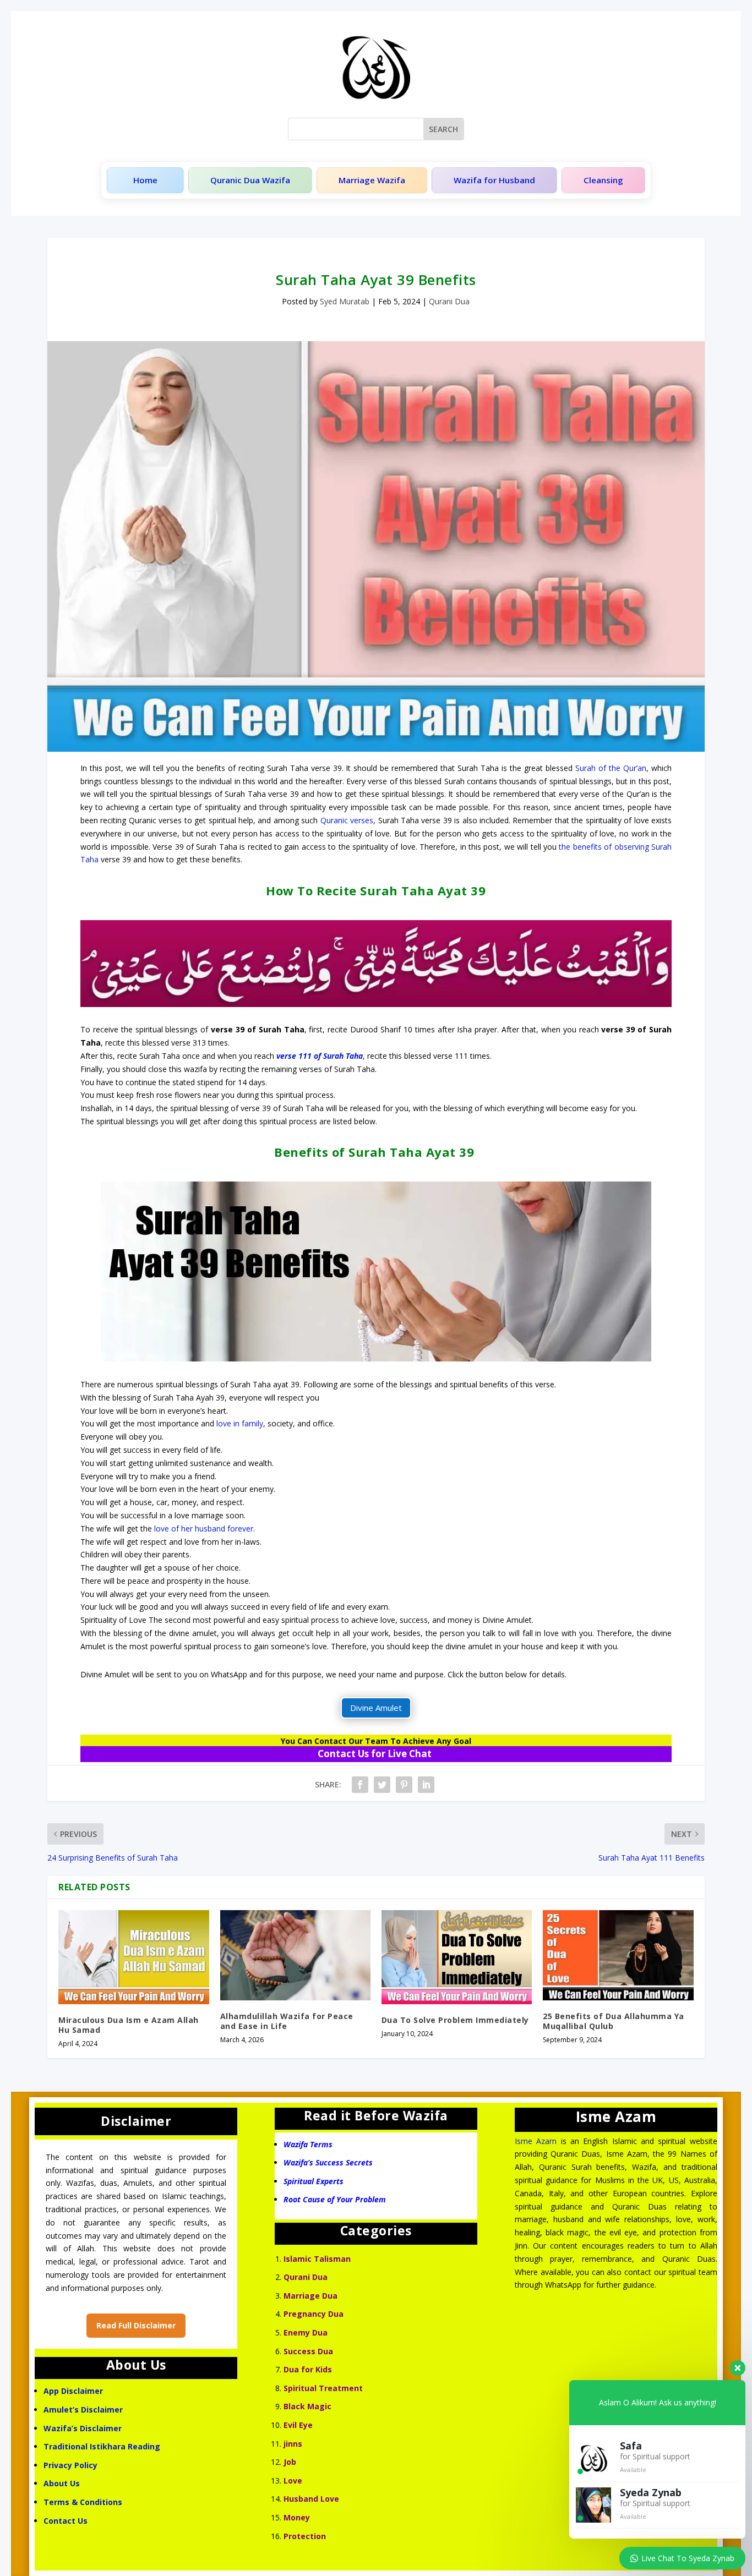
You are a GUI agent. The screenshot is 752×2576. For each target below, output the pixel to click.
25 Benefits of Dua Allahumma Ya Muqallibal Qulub (614, 2021)
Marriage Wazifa (372, 180)
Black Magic (307, 2406)
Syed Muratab (345, 301)
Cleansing (603, 180)
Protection (305, 2536)
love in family (240, 1423)
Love (293, 2481)
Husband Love (311, 2499)
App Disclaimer (73, 2391)
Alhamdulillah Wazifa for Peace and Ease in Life (287, 2021)
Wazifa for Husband (494, 180)
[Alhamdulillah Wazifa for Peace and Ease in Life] (295, 1955)
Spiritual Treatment (323, 2388)
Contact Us (67, 2521)
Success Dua (308, 2351)
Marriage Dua (310, 2296)
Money (297, 2517)
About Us (62, 2483)
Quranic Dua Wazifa (250, 180)
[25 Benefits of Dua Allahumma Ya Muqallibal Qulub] (618, 1955)
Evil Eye (298, 2425)
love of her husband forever (204, 1528)
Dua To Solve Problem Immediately (455, 2020)
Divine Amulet (376, 1708)
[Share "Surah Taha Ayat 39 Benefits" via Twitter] (382, 1785)
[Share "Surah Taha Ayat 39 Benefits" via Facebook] (360, 1785)
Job (290, 2462)
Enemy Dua (306, 2332)
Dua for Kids (308, 2369)
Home (145, 180)
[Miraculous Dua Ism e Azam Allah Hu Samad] (133, 1957)
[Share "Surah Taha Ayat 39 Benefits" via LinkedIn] (426, 1785)
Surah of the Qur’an (611, 768)
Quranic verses (347, 820)
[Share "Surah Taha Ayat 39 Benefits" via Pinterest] (404, 1785)
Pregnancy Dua (314, 2314)
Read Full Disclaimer (136, 2325)
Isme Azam (536, 2141)
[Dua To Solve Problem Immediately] (457, 1957)
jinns (293, 2444)
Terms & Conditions (83, 2502)
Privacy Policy (70, 2465)
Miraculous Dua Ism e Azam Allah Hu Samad (129, 2025)
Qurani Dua (449, 301)
